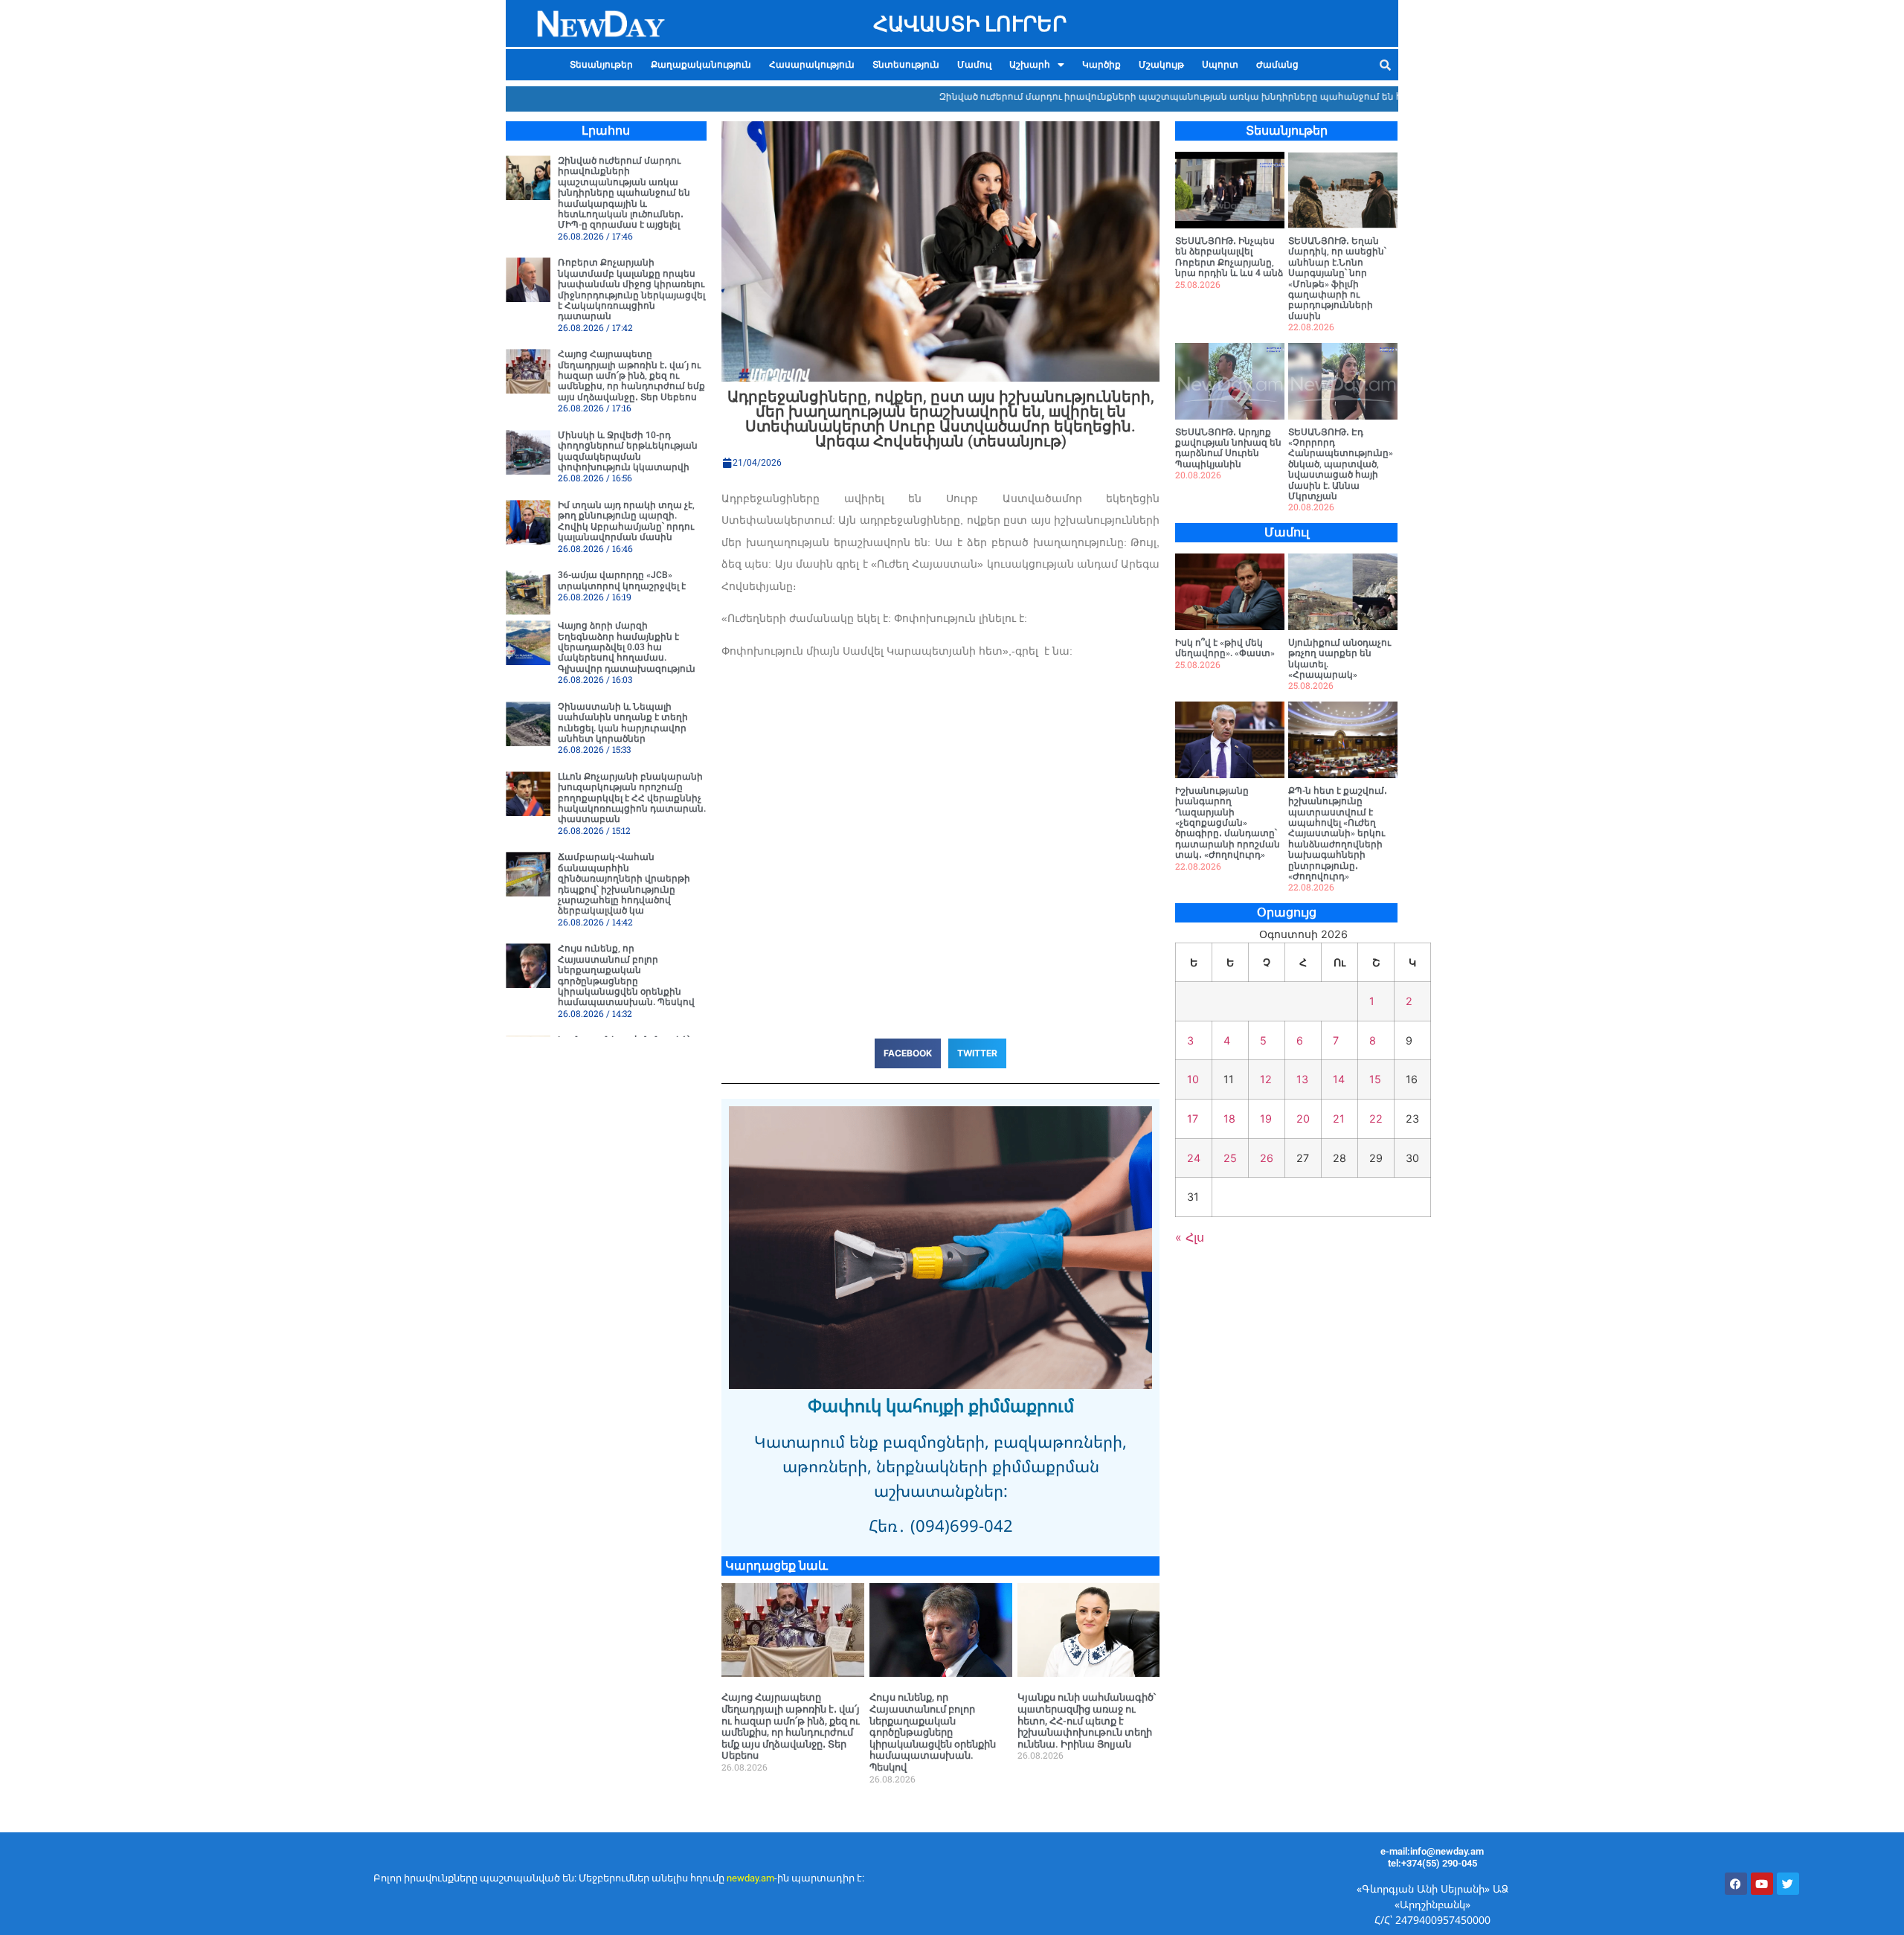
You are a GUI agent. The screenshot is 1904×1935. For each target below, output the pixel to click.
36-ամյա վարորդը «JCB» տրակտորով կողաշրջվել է (622, 580)
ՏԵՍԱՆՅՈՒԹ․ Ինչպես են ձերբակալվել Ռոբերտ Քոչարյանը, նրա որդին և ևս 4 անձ (1229, 257)
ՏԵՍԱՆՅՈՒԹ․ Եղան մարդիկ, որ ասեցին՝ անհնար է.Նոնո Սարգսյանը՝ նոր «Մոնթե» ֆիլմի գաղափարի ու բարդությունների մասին (1337, 279)
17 (1193, 1119)
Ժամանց (1277, 65)
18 (1229, 1119)
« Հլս (1190, 1237)
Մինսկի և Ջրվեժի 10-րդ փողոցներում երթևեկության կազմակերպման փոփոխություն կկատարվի (628, 451)
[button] (1037, 65)
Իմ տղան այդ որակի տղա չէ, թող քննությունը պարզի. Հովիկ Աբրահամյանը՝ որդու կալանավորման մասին (626, 521)
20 (1303, 1119)
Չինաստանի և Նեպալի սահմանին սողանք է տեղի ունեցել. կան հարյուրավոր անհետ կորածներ (623, 723)
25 (1230, 1158)
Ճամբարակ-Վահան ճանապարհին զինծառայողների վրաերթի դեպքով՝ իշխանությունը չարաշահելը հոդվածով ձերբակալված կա (624, 884)
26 (1267, 1158)
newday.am (750, 1878)
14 (1339, 1079)
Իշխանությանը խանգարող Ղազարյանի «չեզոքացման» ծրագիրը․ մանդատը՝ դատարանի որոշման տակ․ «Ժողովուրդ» (1228, 823)
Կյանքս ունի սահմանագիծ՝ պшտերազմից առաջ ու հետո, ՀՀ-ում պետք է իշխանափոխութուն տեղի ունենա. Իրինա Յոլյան (1087, 1720)
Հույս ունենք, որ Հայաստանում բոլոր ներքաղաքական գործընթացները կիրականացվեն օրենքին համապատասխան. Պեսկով (626, 975)
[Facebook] (1736, 1884)
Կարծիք (1101, 65)
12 (1266, 1079)
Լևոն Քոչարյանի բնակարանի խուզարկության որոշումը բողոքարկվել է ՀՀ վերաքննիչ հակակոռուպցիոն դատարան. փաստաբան (632, 798)
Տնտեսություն (906, 65)
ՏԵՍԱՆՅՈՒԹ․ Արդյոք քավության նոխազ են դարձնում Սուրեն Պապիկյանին (1228, 448)
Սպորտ (1220, 65)
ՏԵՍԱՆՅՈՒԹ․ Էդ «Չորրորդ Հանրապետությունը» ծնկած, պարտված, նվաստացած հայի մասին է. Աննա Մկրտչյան (1341, 464)
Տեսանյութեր (601, 65)
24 (1194, 1158)
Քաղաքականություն (701, 65)
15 (1375, 1079)
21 (1339, 1119)
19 (1266, 1119)
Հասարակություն (812, 65)
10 (1193, 1079)
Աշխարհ (1030, 65)
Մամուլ (974, 65)
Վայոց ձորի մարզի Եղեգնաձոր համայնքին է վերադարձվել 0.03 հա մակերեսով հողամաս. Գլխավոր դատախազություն (627, 647)
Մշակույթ (1161, 65)
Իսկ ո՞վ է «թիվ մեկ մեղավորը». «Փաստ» (1225, 648)
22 (1376, 1119)
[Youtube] (1762, 1884)
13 (1302, 1079)
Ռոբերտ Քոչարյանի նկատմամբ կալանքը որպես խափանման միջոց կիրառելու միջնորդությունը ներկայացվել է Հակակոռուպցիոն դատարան (631, 289)
